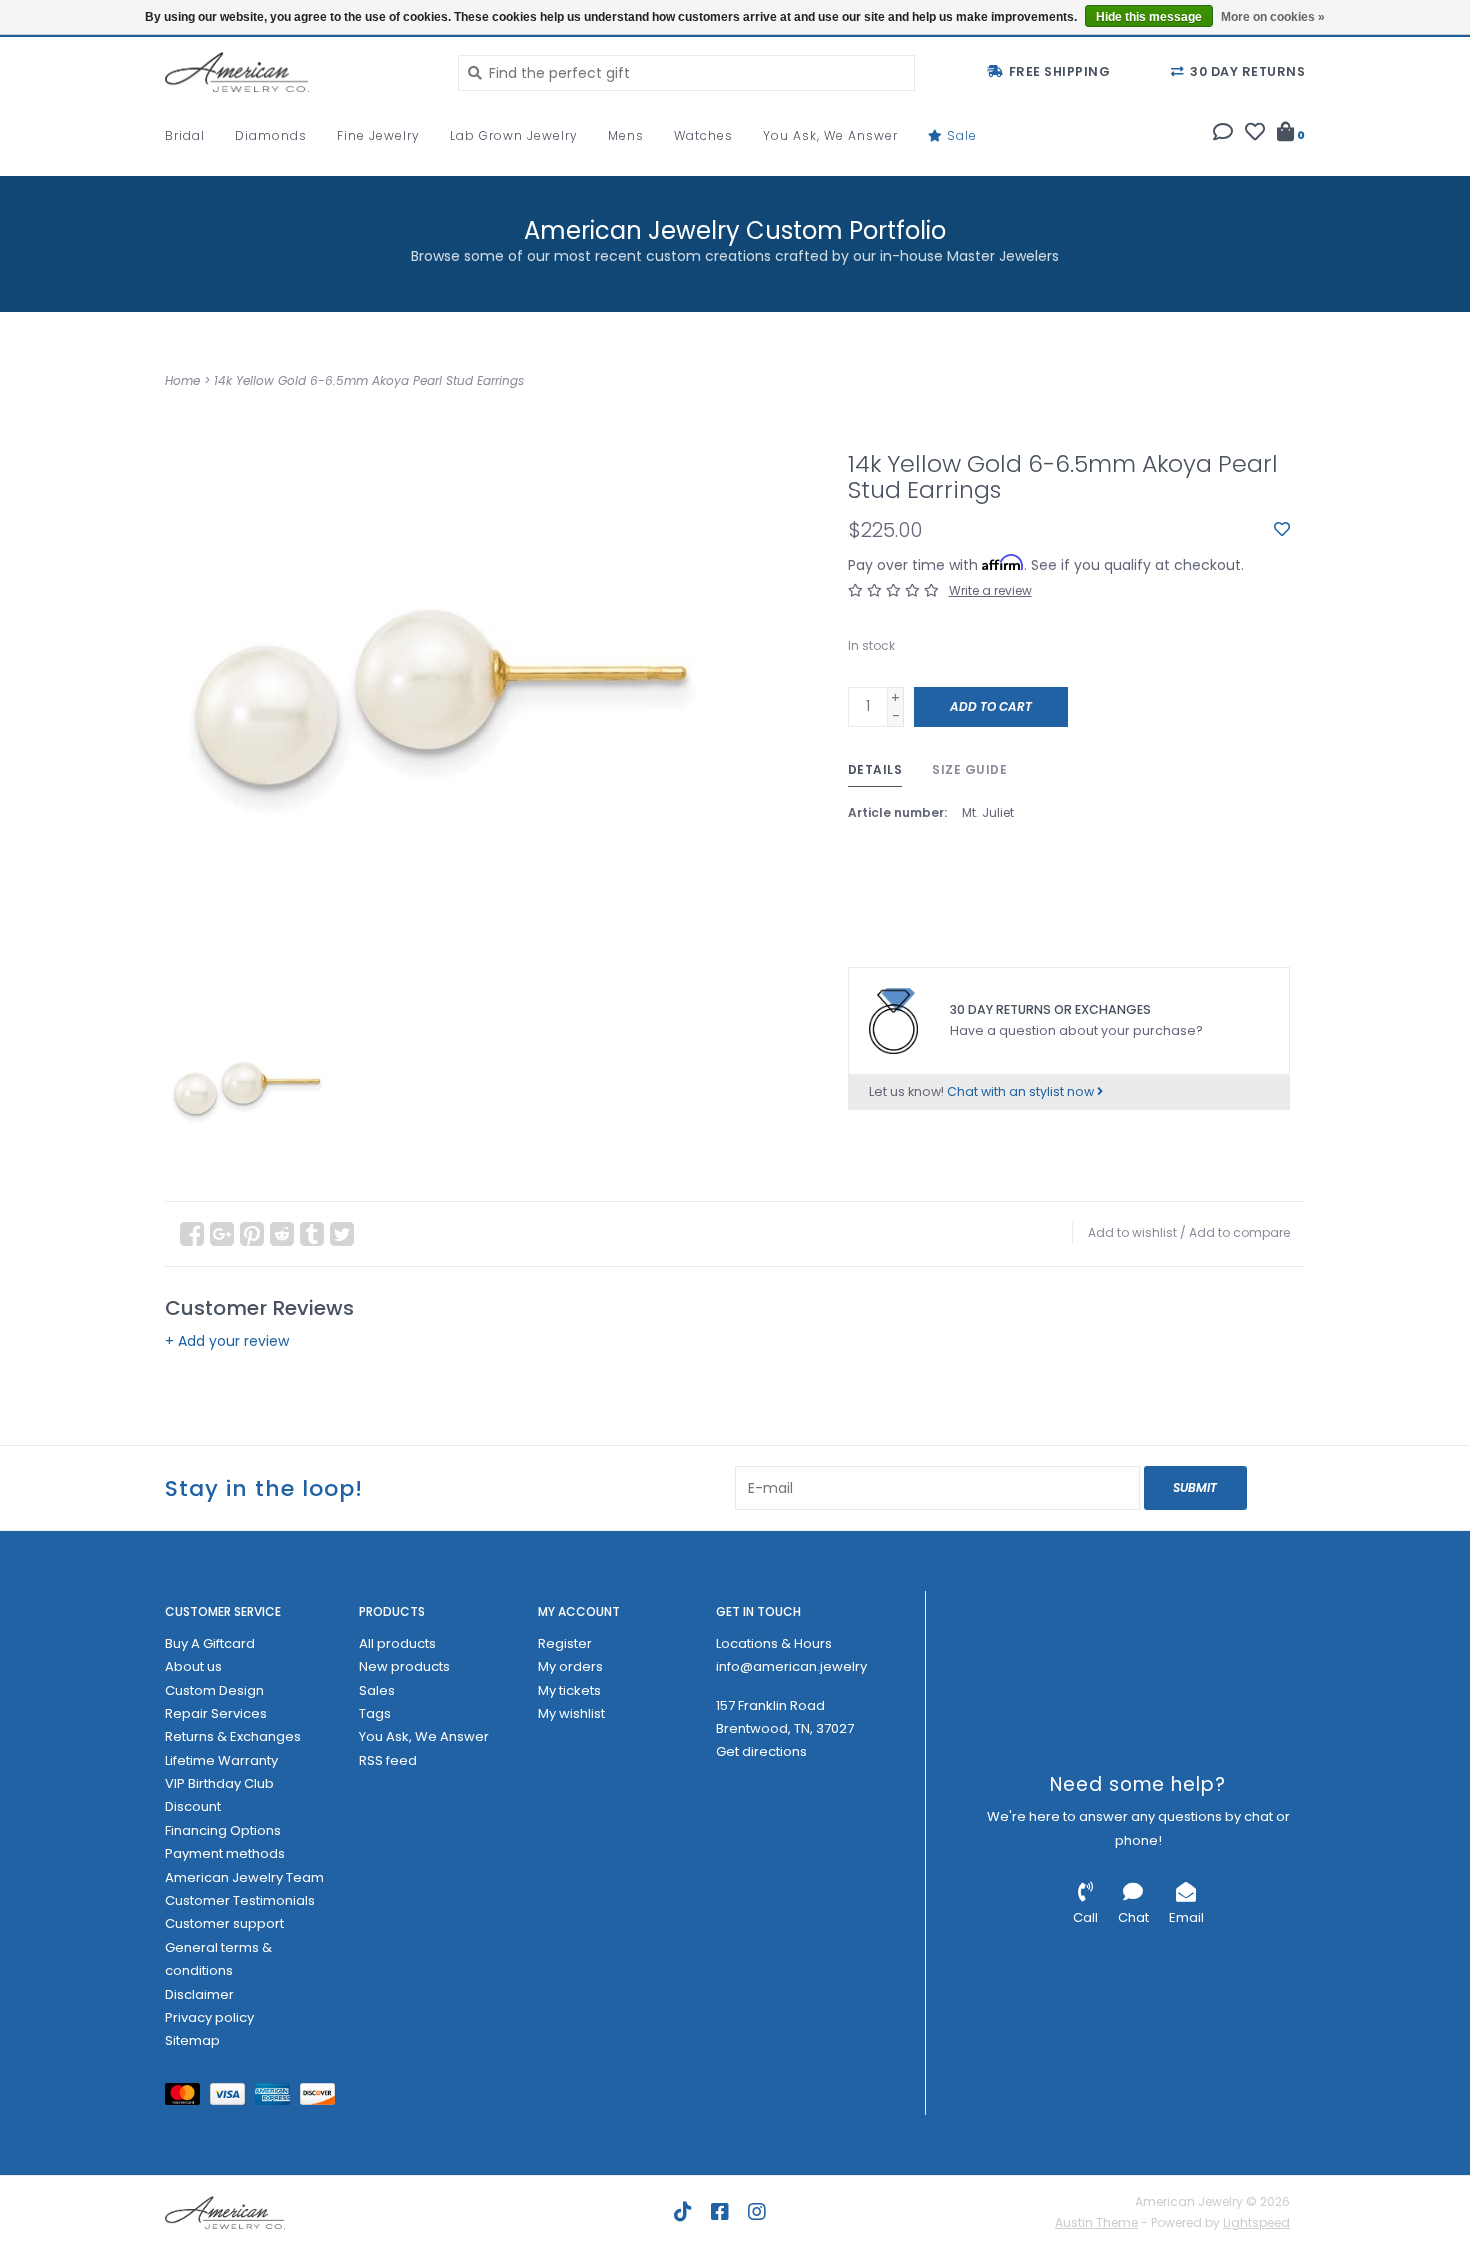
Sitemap (192, 2040)
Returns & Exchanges (233, 1736)
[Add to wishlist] (1282, 530)
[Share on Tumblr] (312, 1234)
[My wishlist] (1255, 134)
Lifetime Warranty (221, 1760)
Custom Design (214, 1690)
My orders (570, 1666)
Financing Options (223, 1830)
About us (193, 1666)
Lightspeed (1256, 2222)
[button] (1223, 134)
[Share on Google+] (222, 1234)
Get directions (761, 1751)
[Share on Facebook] (192, 1234)
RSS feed (388, 1760)
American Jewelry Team (244, 1877)
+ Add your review (227, 1341)
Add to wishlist (1132, 1232)
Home (182, 380)
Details (875, 769)
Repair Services (216, 1713)
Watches (703, 135)
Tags (375, 1713)
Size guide (969, 769)
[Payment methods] (187, 2097)
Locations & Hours (774, 1643)
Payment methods (225, 1853)
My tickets (569, 1690)
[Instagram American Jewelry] (757, 2212)
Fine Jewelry (378, 135)
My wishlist (571, 1713)
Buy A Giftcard (210, 1643)
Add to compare (1239, 1232)
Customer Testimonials (240, 1900)
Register (565, 1643)
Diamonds (271, 135)
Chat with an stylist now (1022, 1091)
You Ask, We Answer (830, 135)
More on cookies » (1273, 17)
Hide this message (1149, 17)
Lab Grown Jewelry (514, 135)
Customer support (224, 1923)
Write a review (990, 590)
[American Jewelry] (296, 72)
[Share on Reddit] (282, 1234)
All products (397, 1643)
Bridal (185, 135)
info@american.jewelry (791, 1666)
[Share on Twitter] (342, 1234)
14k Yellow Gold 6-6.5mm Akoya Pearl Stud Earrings (369, 380)
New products (404, 1666)
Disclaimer (199, 1994)
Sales (377, 1690)
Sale (960, 135)
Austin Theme (1096, 2222)
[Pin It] (252, 1234)
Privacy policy (209, 2017)
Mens (626, 135)
